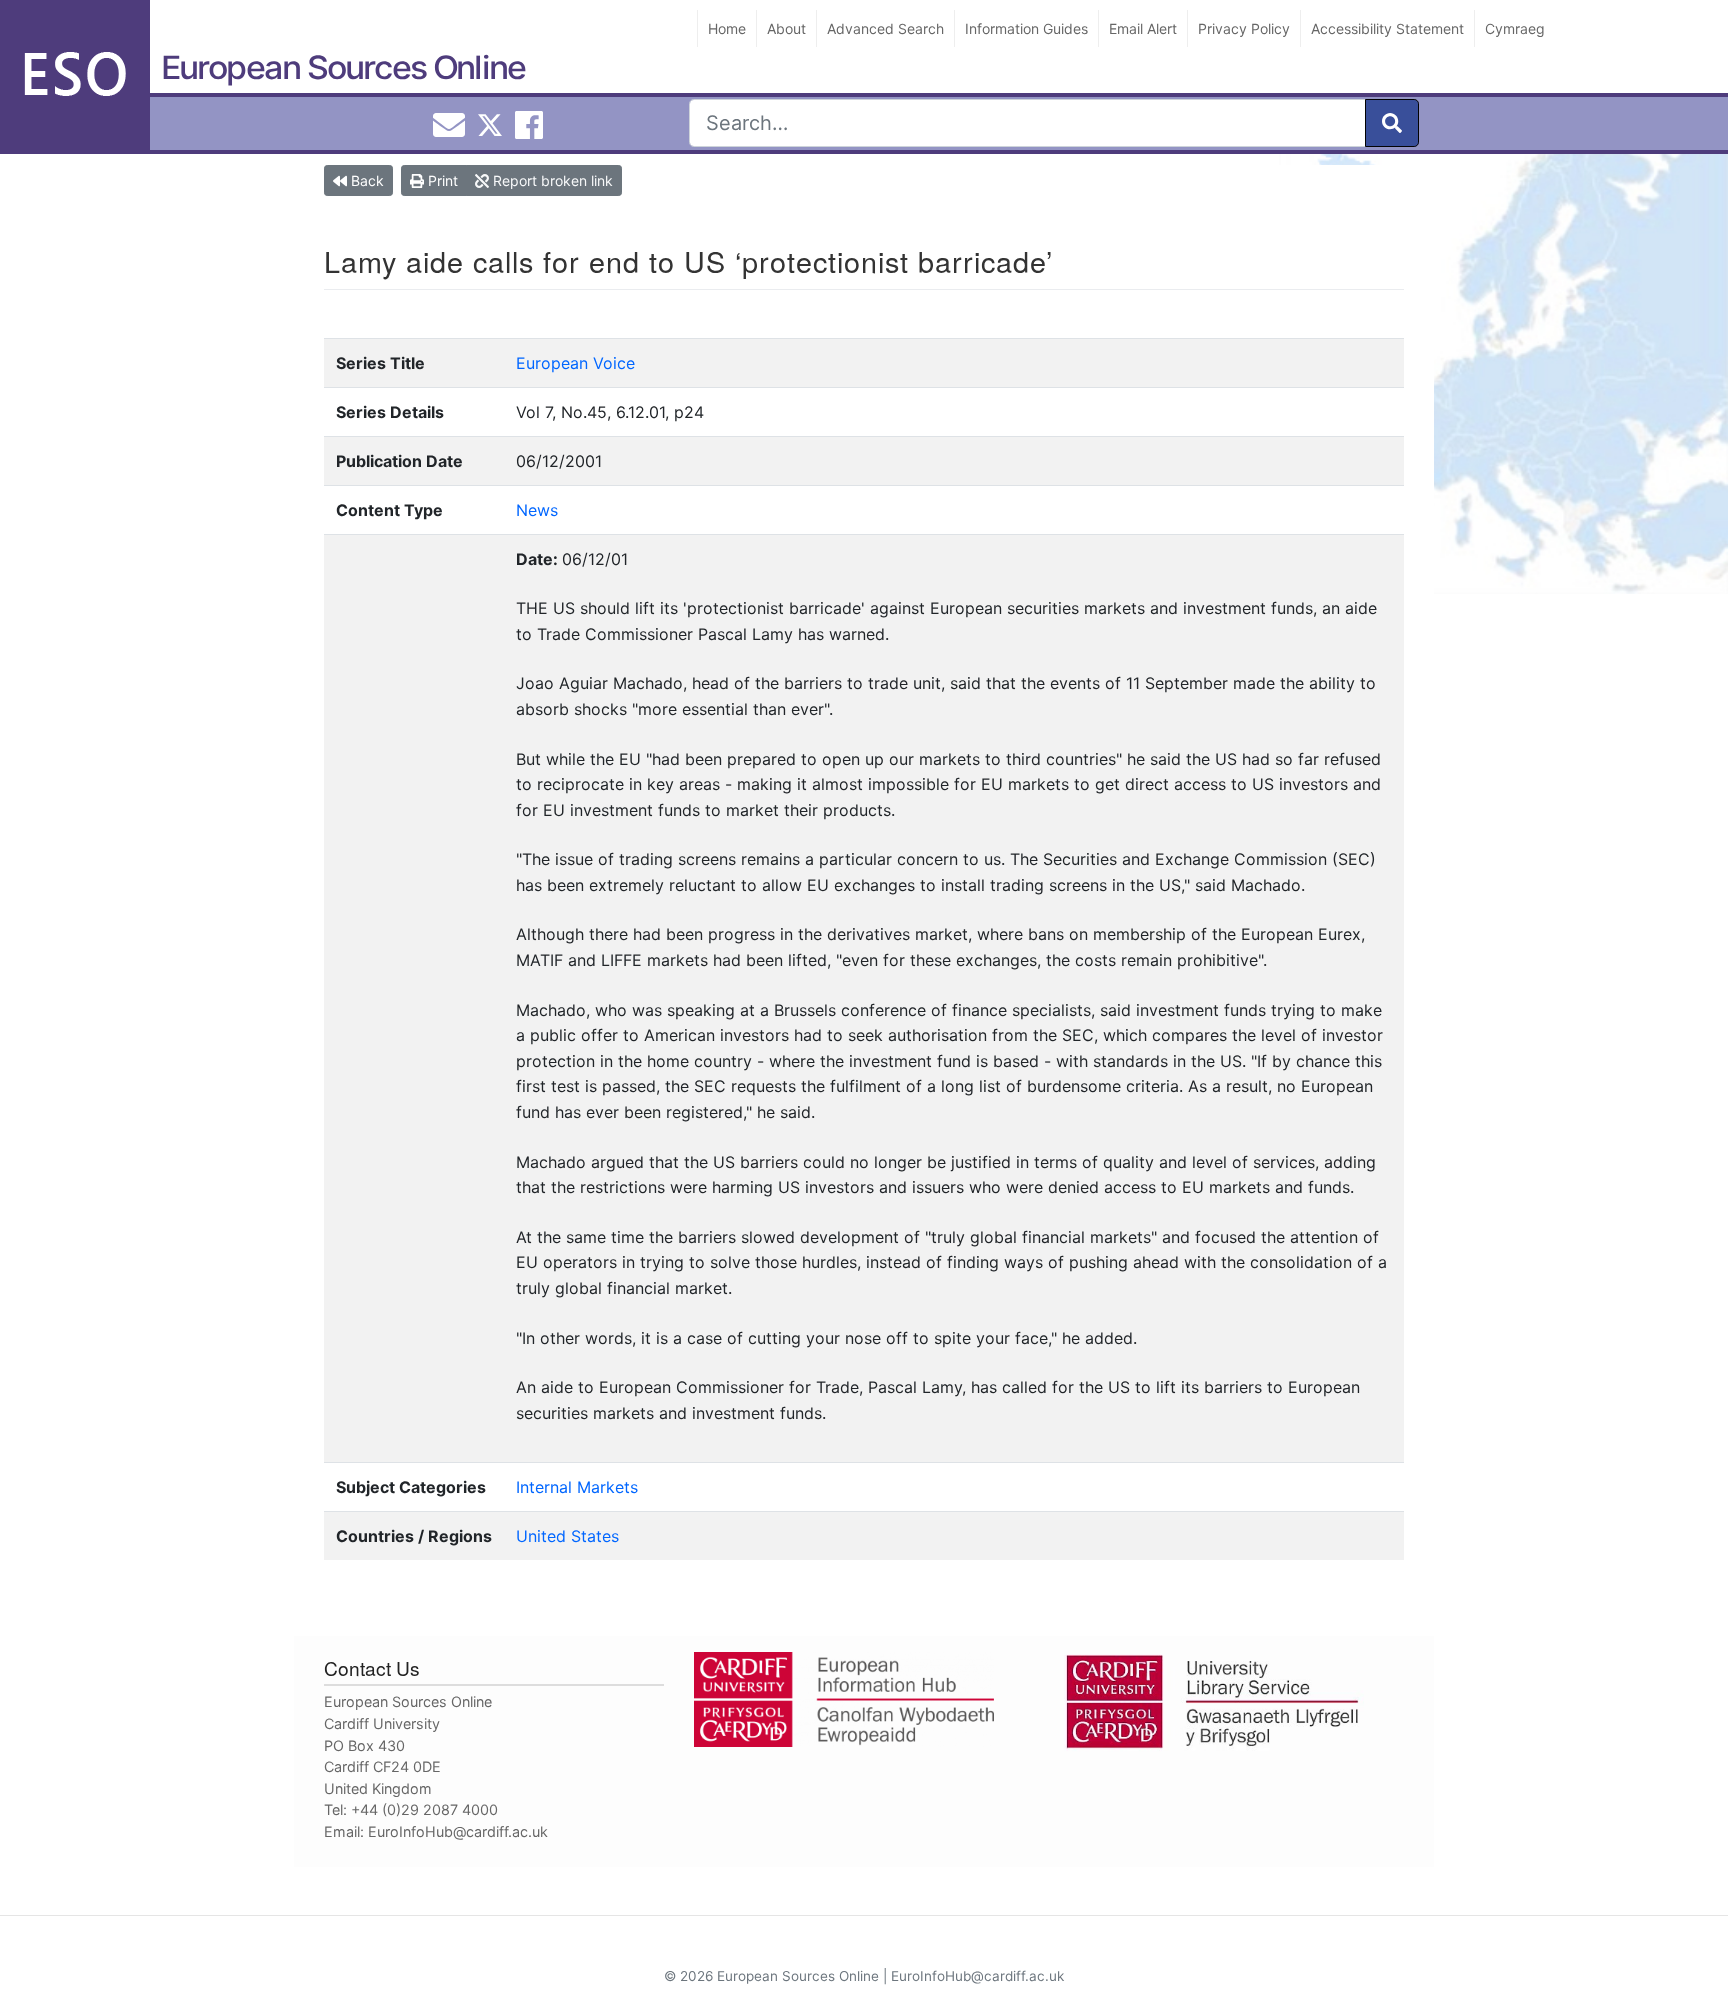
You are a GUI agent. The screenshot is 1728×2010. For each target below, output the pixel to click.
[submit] (1392, 123)
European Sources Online (343, 67)
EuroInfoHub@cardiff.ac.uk (458, 1831)
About (786, 28)
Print (441, 180)
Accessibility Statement (1387, 28)
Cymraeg (1515, 28)
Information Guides (1026, 28)
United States (567, 1536)
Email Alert (1143, 28)
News (537, 510)
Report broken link (551, 180)
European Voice (575, 363)
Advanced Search (885, 28)
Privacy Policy (1244, 28)
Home (727, 28)
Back (365, 180)
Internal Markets (577, 1487)
